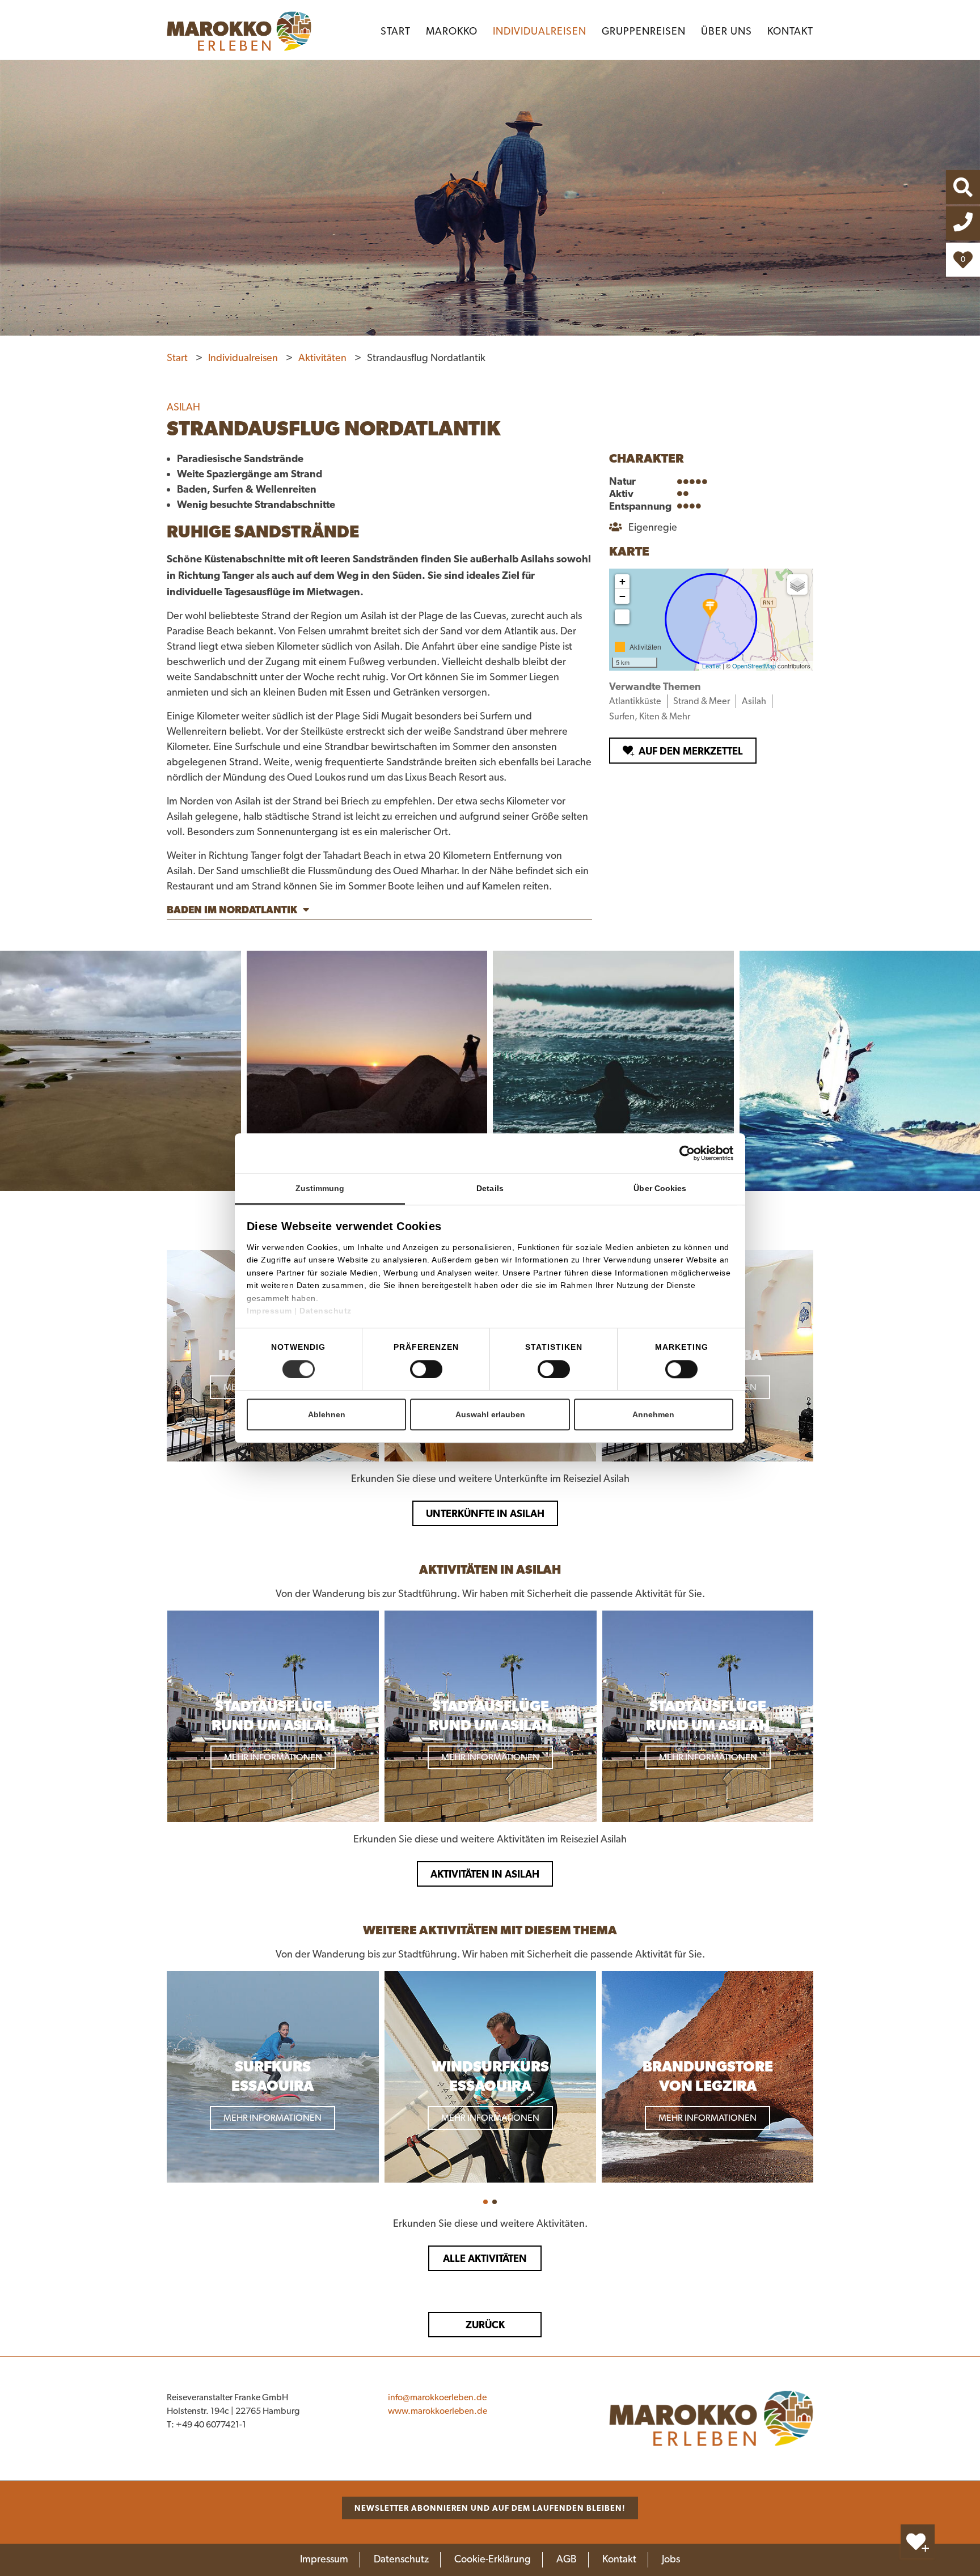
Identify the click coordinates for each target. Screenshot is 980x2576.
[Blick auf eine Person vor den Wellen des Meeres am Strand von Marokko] (613, 1071)
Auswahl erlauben (490, 1414)
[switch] (426, 1369)
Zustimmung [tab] (320, 1188)
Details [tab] (490, 1188)
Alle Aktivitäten (485, 2258)
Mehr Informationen (273, 1757)
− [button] (622, 596)
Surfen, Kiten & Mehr (650, 717)
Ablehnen (327, 1414)
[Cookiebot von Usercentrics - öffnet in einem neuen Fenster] (706, 1153)
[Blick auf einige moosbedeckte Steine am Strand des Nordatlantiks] (121, 1071)
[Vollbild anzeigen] (622, 617)
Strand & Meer (702, 701)
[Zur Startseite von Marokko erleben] (711, 2418)
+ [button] (622, 581)
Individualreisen (540, 32)
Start (396, 32)
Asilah (754, 701)
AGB (567, 2560)
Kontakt (790, 32)
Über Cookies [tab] (660, 1188)
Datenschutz (326, 1311)
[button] (485, 2202)
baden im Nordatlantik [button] (232, 910)
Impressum (271, 1311)
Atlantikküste (635, 701)
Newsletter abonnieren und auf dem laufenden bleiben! (490, 2508)
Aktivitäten (324, 358)
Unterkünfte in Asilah (485, 1513)
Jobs (671, 2560)
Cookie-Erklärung (493, 2560)
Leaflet (711, 666)
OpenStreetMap (754, 666)
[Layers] (797, 584)
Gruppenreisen (644, 32)
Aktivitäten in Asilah (485, 1874)
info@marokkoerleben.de (437, 2397)
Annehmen (653, 1414)
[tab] (379, 912)
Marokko (452, 32)
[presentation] (157, 2078)
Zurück (485, 2325)
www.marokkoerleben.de (438, 2411)
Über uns (726, 32)
